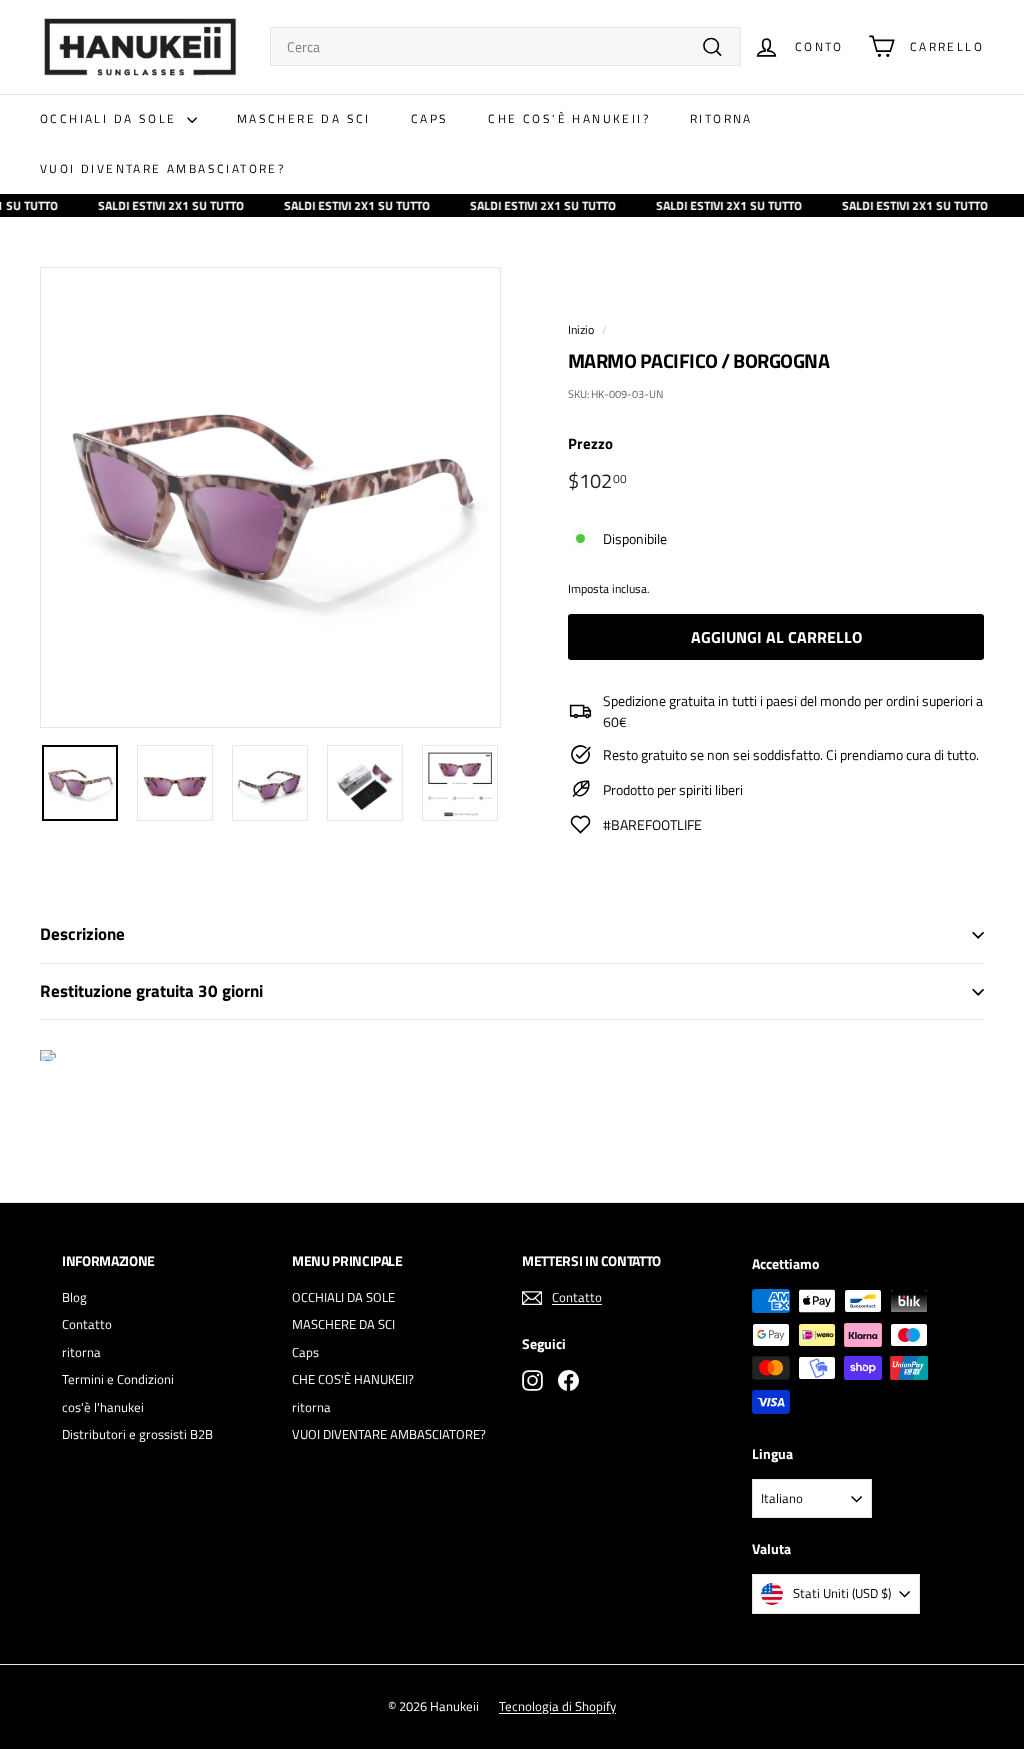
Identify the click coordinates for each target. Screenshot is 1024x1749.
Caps (430, 118)
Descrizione (82, 934)
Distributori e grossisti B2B (137, 1434)
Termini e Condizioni (118, 1379)
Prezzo (590, 444)
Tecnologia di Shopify (557, 1706)
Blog (74, 1297)
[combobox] (505, 46)
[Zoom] (270, 497)
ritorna (721, 118)
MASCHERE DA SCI (304, 118)
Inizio (581, 330)
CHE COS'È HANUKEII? (569, 118)
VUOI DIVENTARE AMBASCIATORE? (162, 168)
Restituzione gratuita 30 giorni (151, 991)
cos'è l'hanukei (103, 1407)
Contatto (87, 1324)
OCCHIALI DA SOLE (111, 118)
